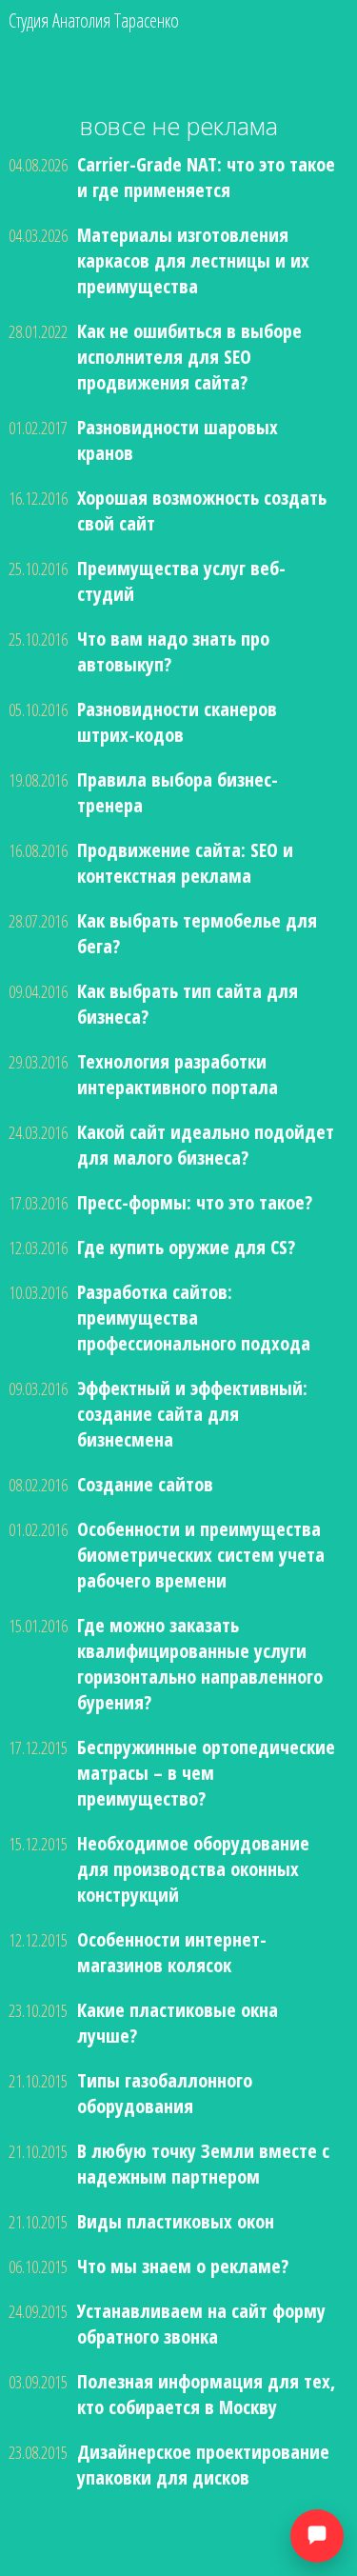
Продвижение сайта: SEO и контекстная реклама (185, 863)
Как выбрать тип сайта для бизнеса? (188, 1004)
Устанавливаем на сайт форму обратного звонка (201, 2324)
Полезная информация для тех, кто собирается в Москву (206, 2394)
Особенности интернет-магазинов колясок (172, 1952)
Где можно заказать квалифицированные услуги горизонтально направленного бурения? (200, 1664)
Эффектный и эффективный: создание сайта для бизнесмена (192, 1414)
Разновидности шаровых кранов (178, 440)
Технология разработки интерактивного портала (178, 1074)
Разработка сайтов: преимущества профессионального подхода (194, 1318)
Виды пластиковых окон (176, 2221)
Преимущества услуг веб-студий (181, 581)
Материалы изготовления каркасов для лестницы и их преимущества (193, 260)
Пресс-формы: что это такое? (195, 1202)
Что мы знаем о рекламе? (183, 2266)
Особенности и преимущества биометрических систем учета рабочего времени (201, 1555)
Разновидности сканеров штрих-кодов (177, 722)
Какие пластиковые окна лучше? (178, 2023)
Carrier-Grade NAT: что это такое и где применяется (206, 177)
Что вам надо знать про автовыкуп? (173, 651)
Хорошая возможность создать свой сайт (202, 510)
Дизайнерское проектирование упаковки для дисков (203, 2465)
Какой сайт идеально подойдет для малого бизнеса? (206, 1145)
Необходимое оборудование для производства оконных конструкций (193, 1869)
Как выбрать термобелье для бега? (197, 933)
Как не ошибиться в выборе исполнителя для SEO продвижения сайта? (189, 357)
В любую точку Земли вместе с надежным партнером (203, 2164)
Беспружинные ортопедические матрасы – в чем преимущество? (206, 1773)
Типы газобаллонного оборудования (165, 2093)
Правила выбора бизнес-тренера (178, 792)
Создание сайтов (145, 1484)
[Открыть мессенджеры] (317, 2536)
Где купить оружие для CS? (186, 1247)
